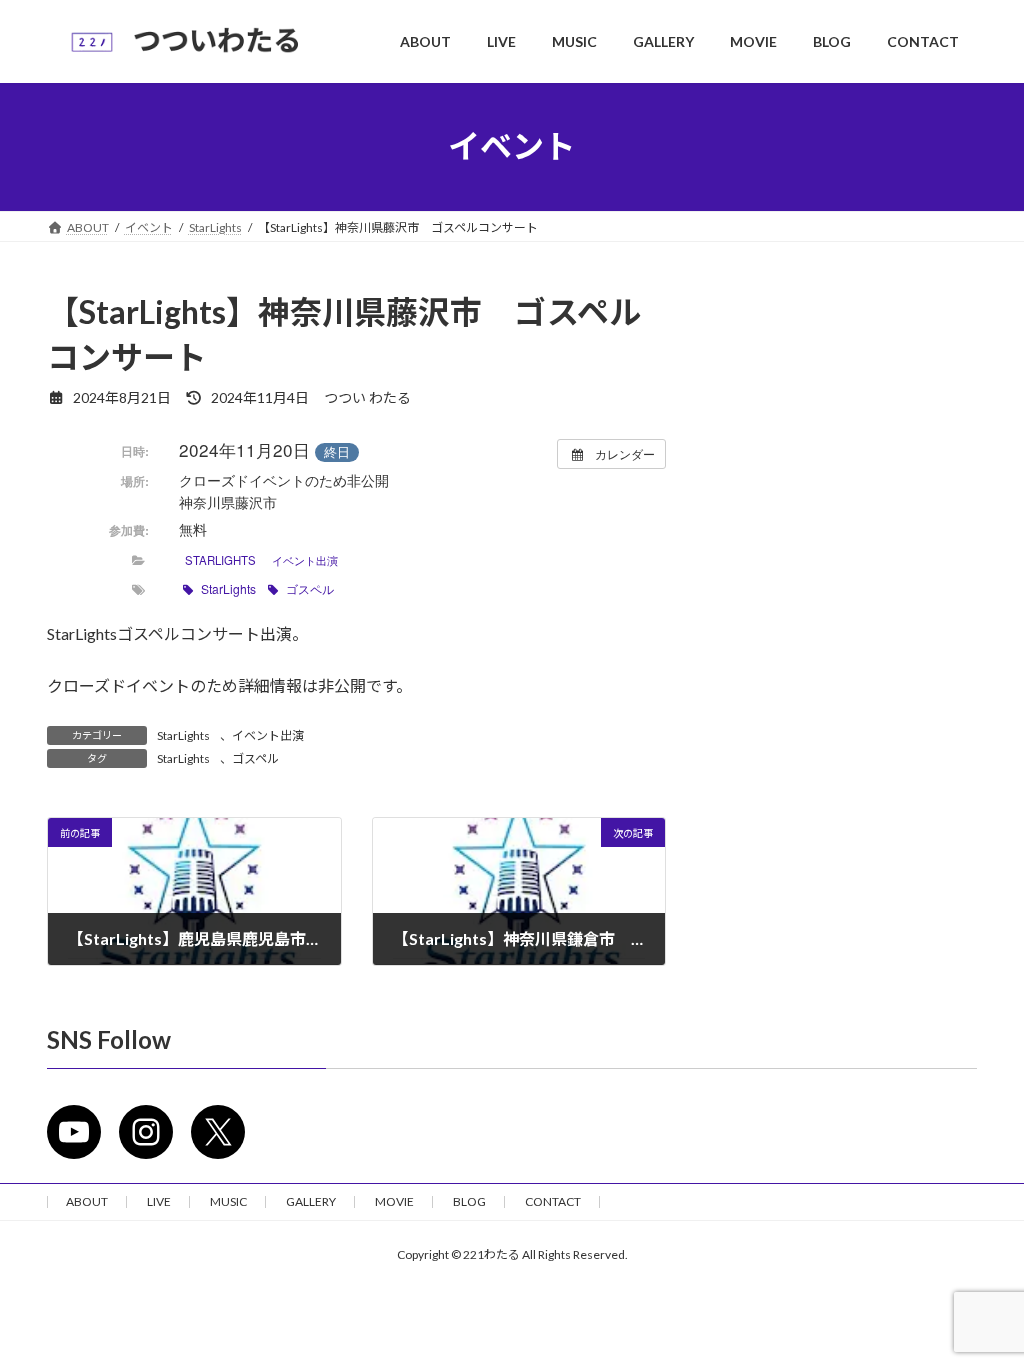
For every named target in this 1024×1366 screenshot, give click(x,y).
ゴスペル (310, 588)
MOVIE (394, 1201)
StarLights (220, 560)
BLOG (469, 1201)
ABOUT (87, 1201)
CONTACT (553, 1201)
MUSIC (228, 1201)
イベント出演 (305, 560)
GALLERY (311, 1201)
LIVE (159, 1201)
